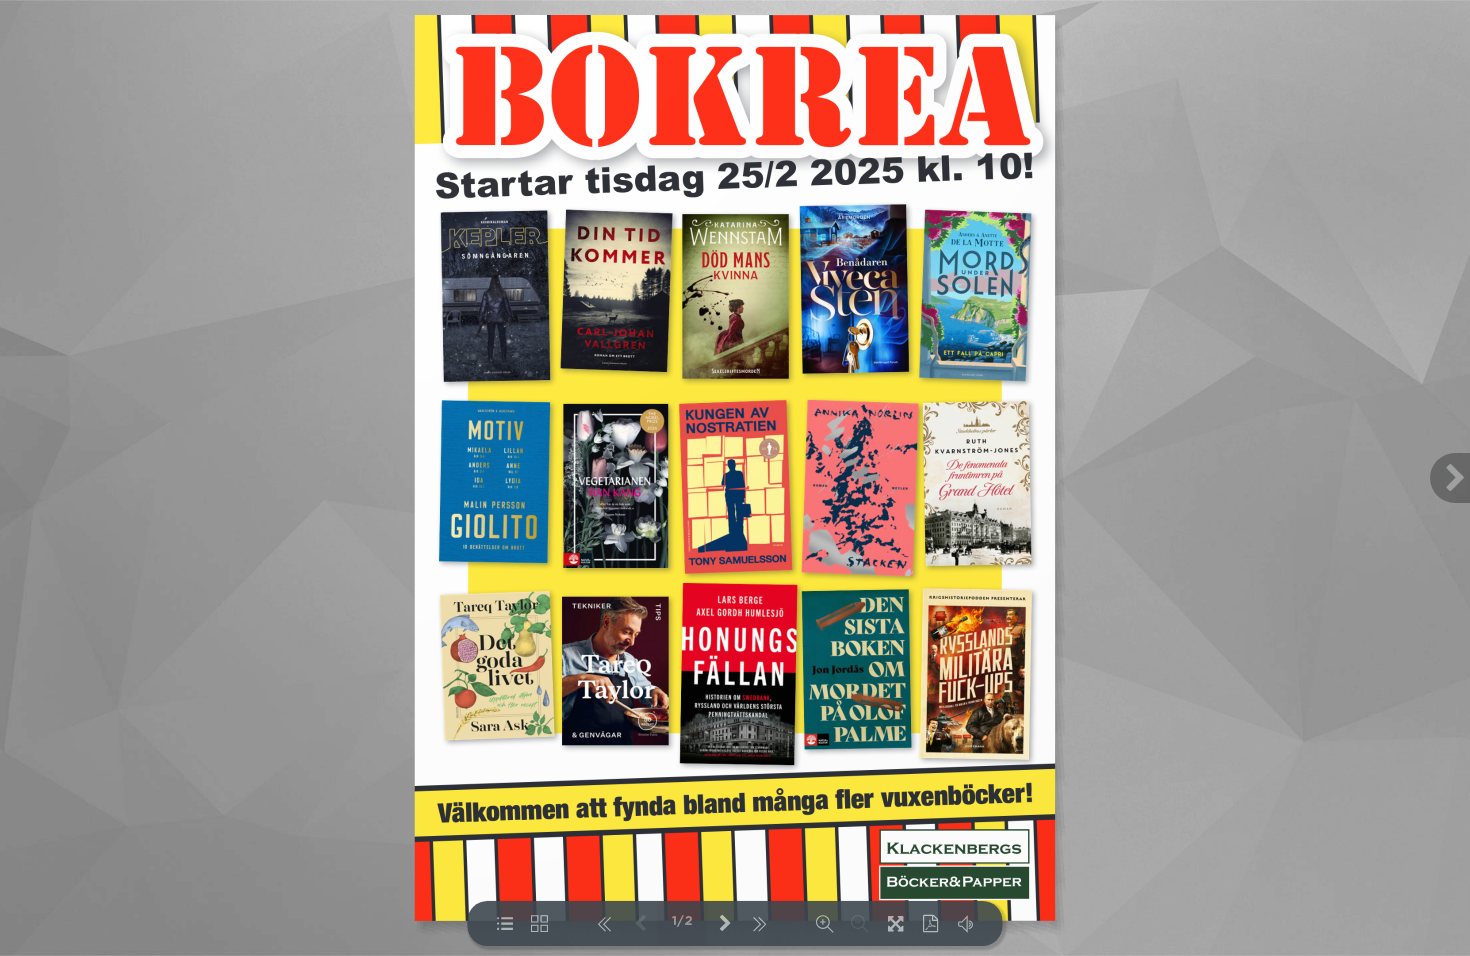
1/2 (682, 921)
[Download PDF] (930, 923)
